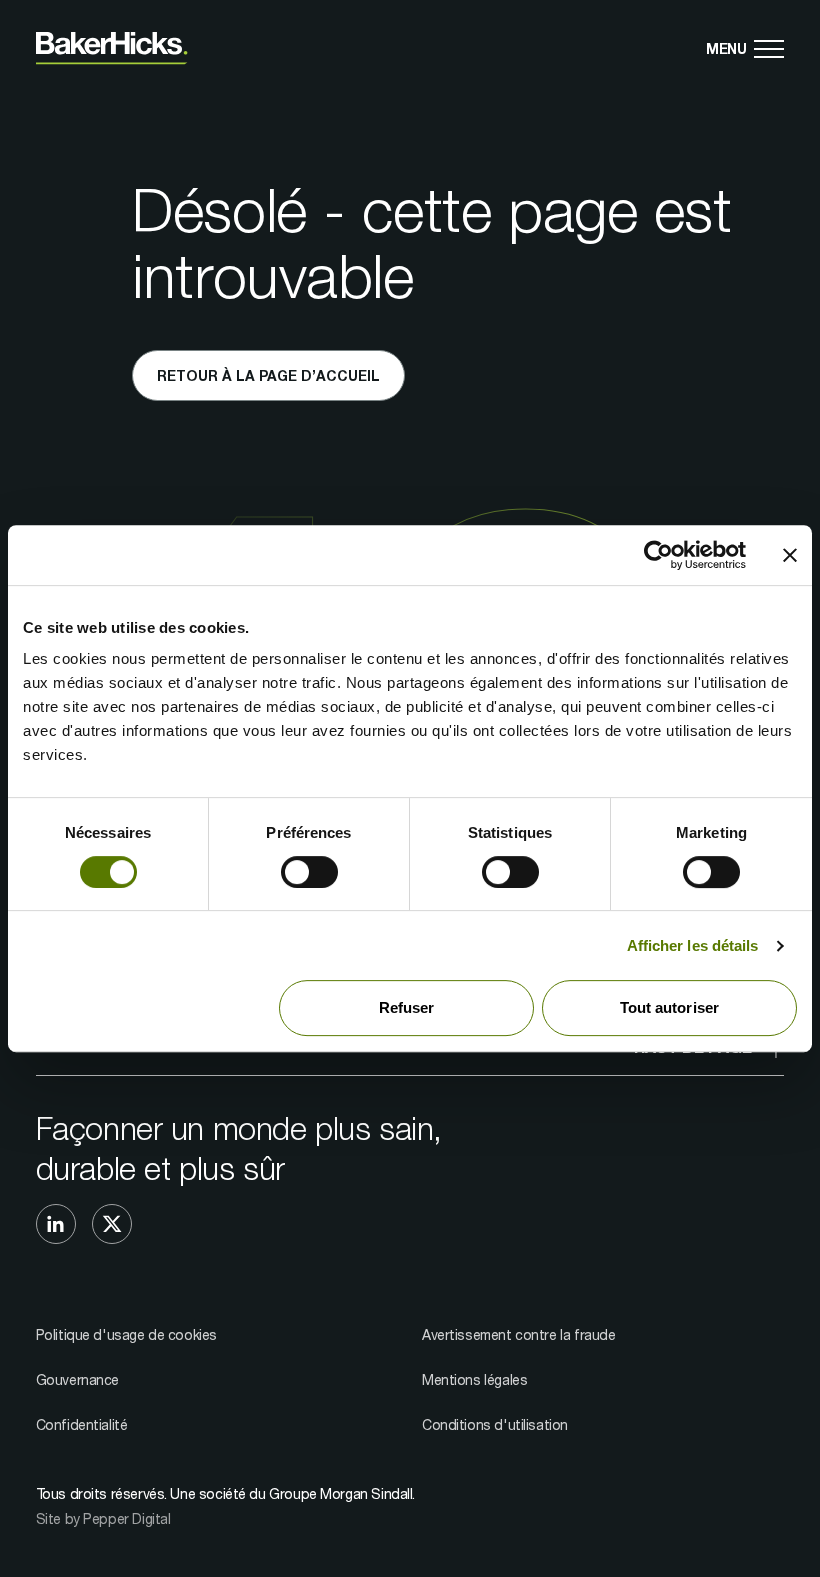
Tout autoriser (669, 1007)
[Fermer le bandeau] (790, 555)
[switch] (309, 872)
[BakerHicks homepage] (112, 48)
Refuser (407, 1007)
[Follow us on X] (112, 1224)
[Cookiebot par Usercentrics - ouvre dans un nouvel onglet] (658, 555)
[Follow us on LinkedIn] (56, 1224)
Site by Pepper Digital (103, 1518)
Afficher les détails (693, 945)
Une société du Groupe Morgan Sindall (291, 1493)
